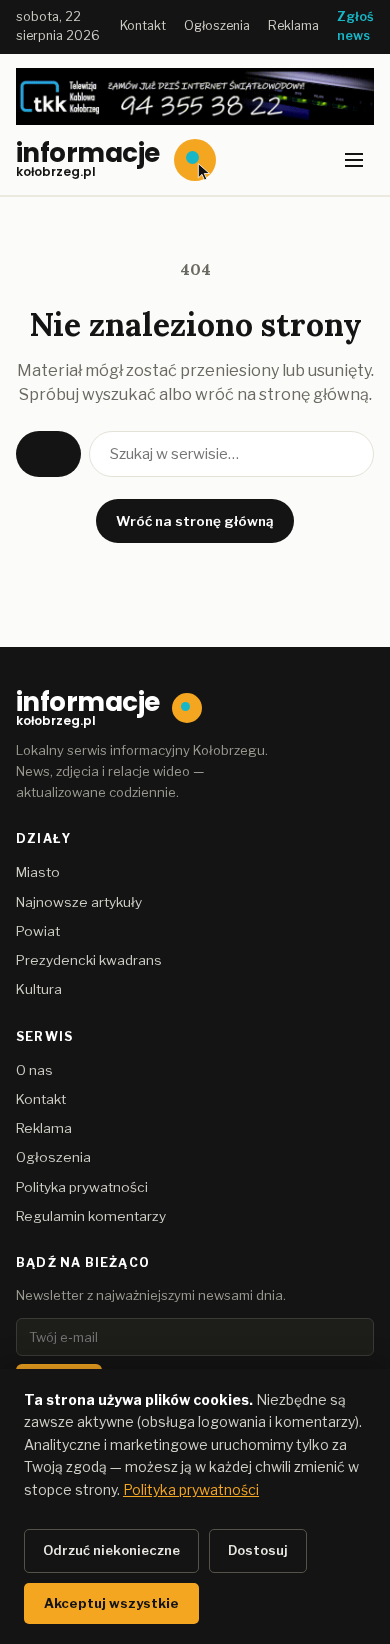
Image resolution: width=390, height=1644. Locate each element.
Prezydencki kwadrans (89, 960)
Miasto (38, 872)
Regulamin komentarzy (91, 1216)
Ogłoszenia (217, 25)
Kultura (39, 989)
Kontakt (143, 25)
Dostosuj (258, 1550)
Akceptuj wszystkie (111, 1603)
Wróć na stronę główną (195, 521)
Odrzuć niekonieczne (111, 1550)
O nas (34, 1070)
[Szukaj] (48, 454)
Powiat (38, 931)
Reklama (293, 25)
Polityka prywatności (82, 1187)
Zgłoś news (355, 26)
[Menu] (354, 160)
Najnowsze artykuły (79, 902)
